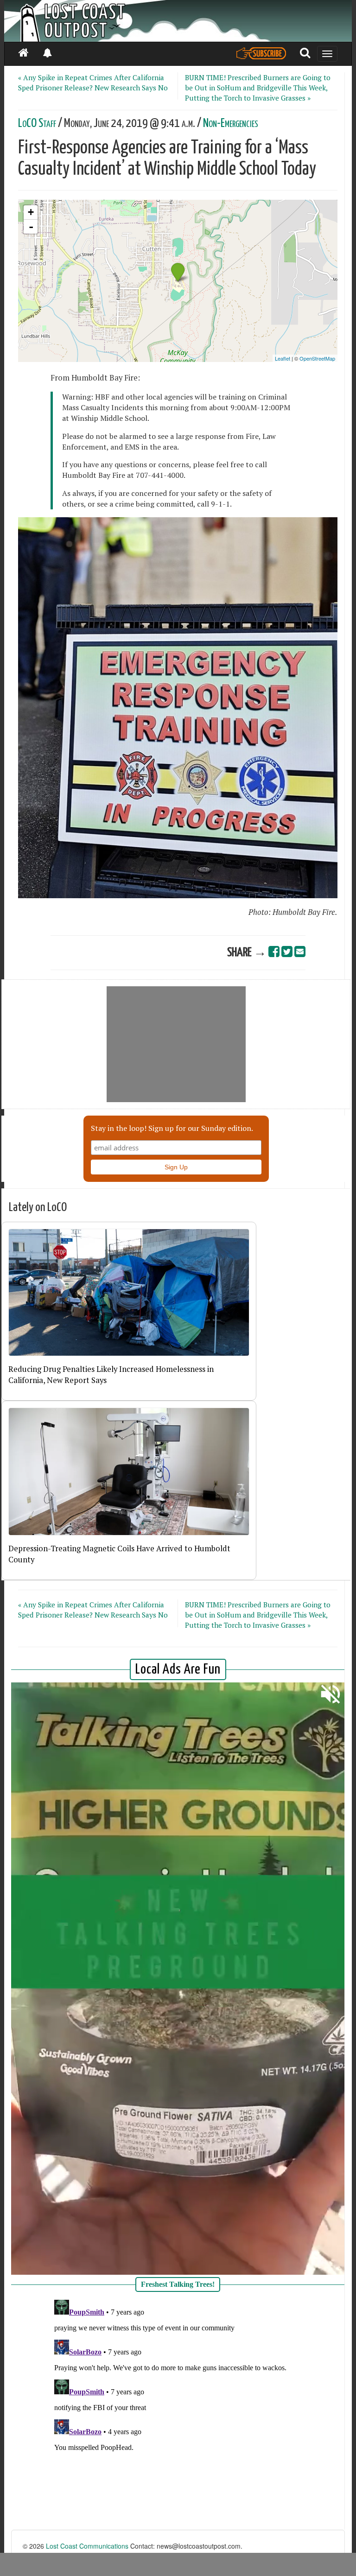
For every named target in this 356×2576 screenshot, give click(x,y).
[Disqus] (178, 2412)
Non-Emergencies (231, 124)
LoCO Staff (37, 124)
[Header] (178, 21)
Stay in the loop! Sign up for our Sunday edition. (172, 1128)
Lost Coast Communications (87, 2546)
